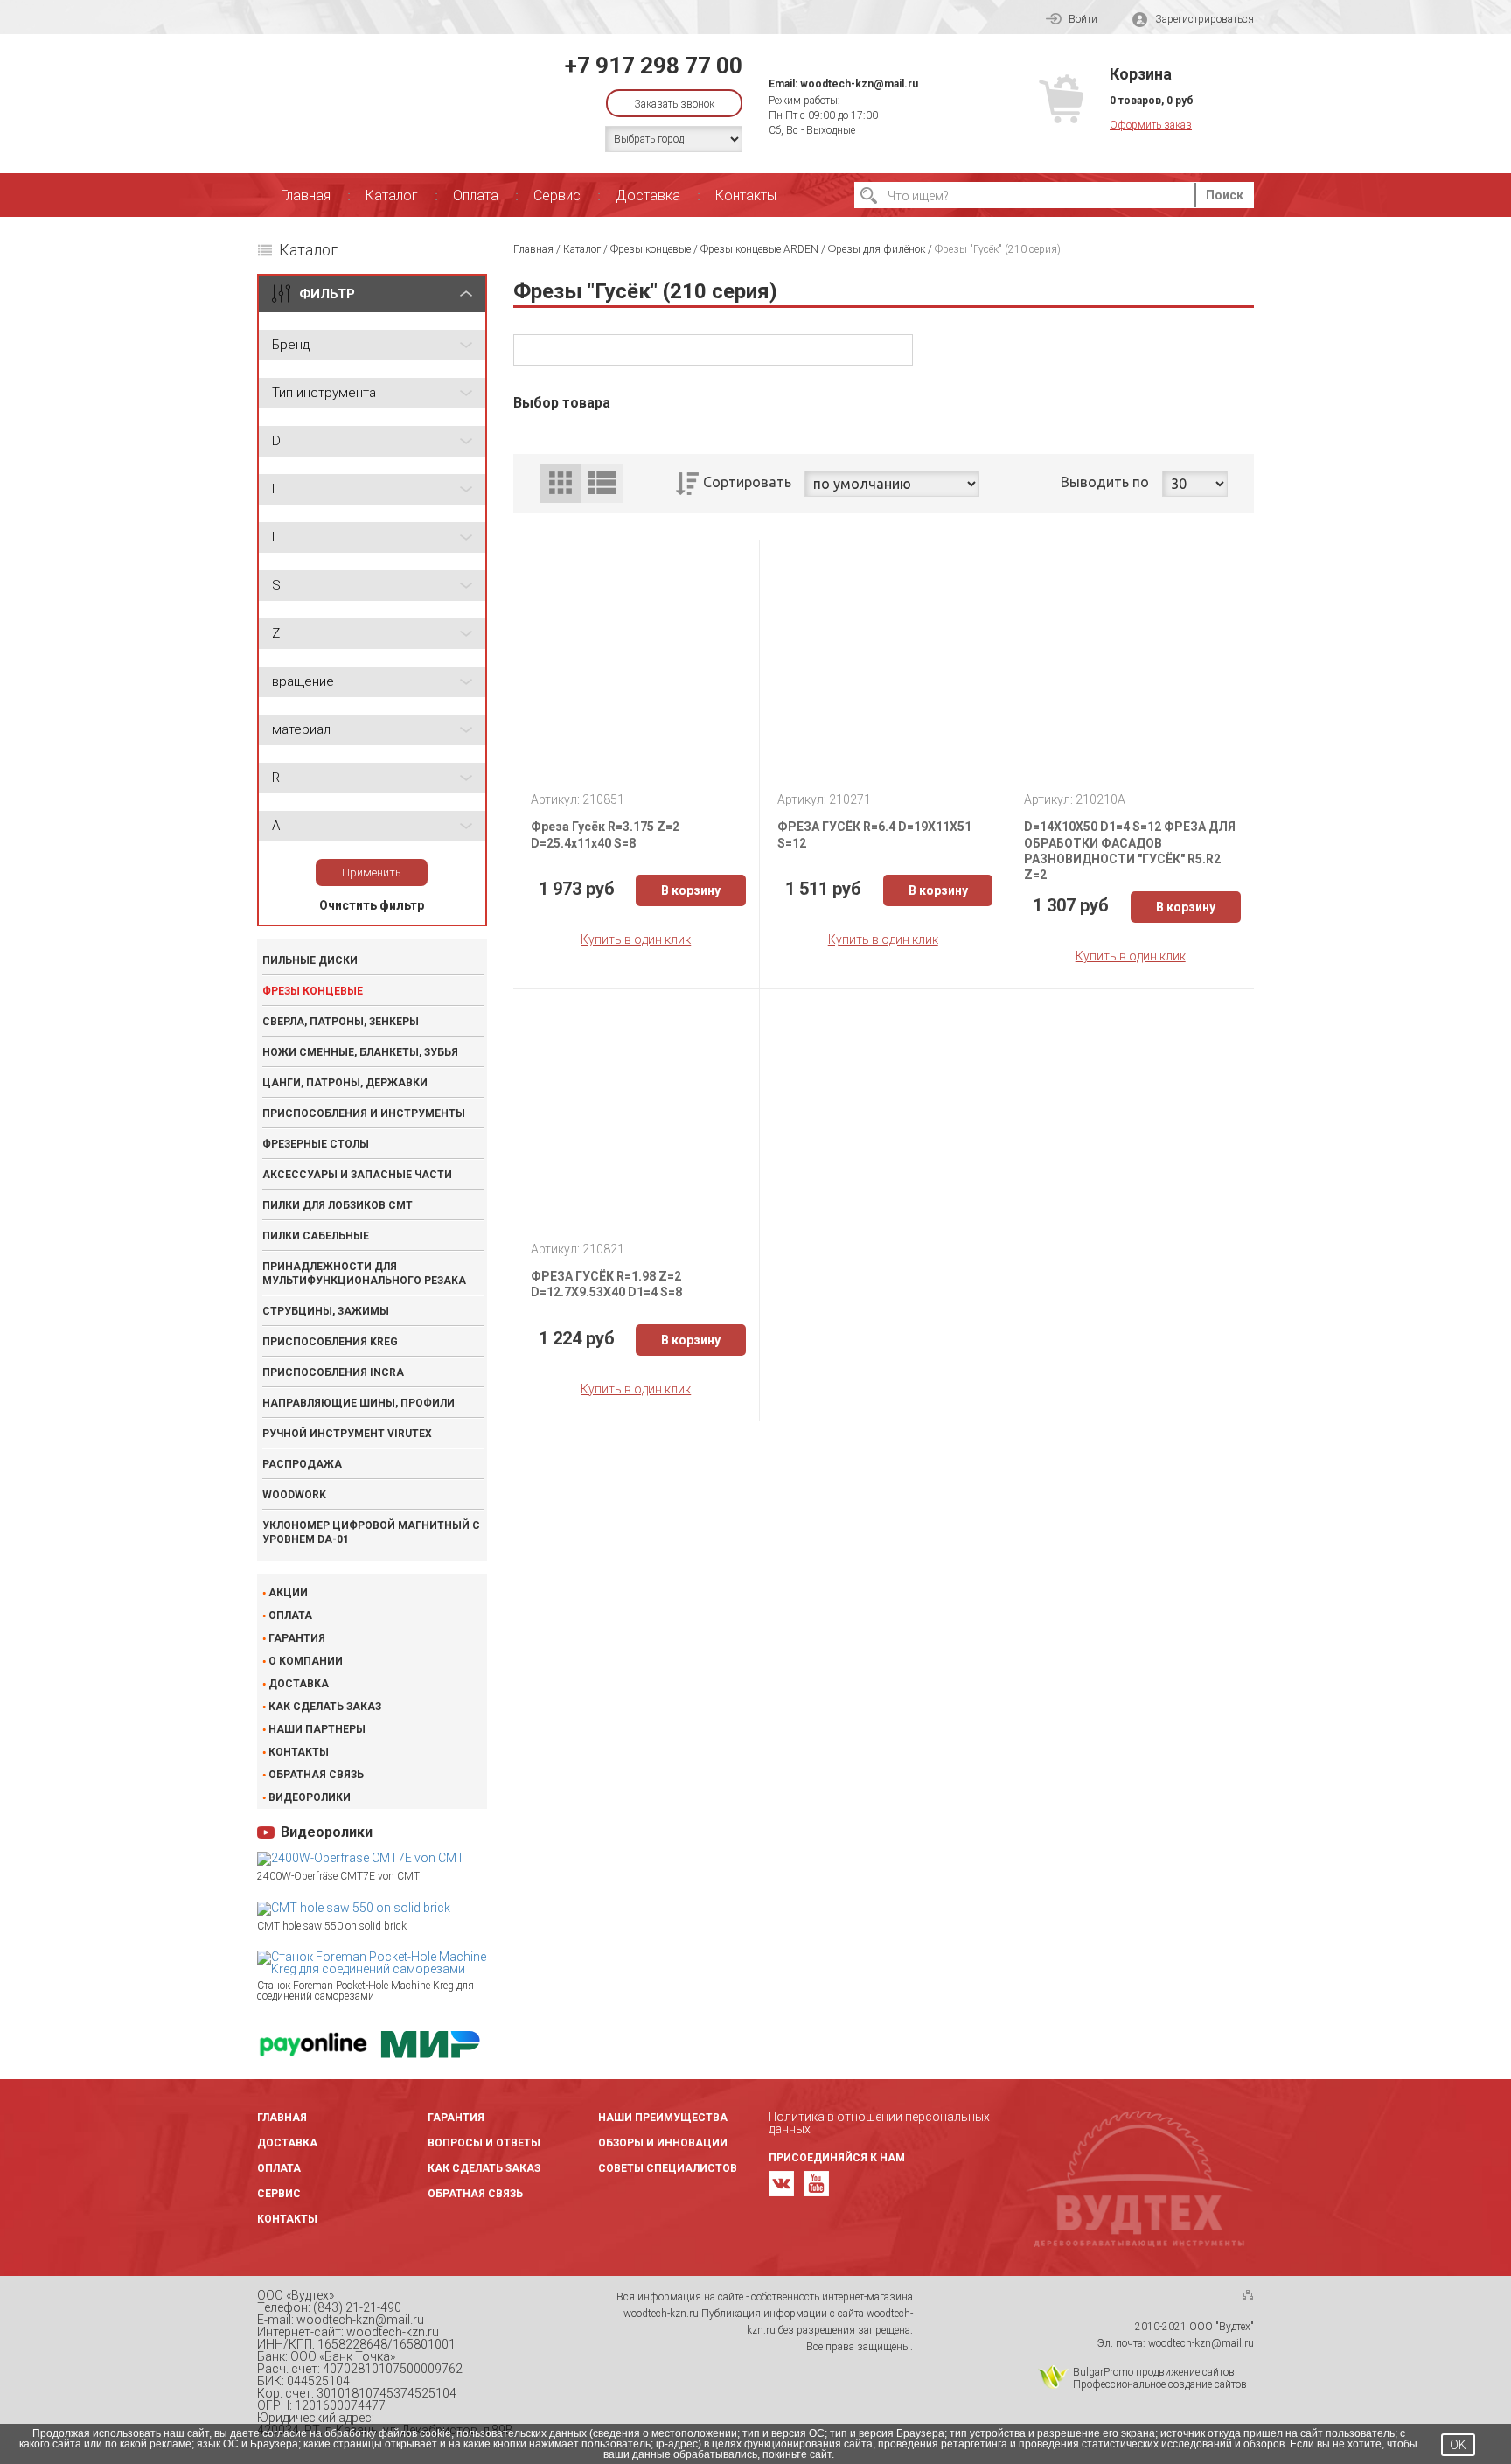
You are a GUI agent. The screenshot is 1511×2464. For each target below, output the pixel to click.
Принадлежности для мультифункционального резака (364, 1274)
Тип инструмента (324, 393)
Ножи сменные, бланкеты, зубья (360, 1052)
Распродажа (302, 1464)
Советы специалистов (668, 2168)
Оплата (476, 195)
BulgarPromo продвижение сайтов (1154, 2372)
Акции (288, 1593)
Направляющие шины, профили (359, 1403)
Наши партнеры (317, 1729)
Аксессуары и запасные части (357, 1175)
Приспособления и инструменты (364, 1113)
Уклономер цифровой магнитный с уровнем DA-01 (371, 1532)
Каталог (392, 195)
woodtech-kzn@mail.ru (859, 84)
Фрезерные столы (316, 1144)
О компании (306, 1661)
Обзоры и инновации (663, 2143)
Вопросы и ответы (484, 2143)
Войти (1083, 19)
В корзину (691, 890)
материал (301, 729)
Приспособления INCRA (333, 1372)
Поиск (1225, 195)
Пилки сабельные (316, 1236)
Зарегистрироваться (1205, 19)
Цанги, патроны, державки (345, 1083)
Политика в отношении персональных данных (879, 2123)
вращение (303, 681)
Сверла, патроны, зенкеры (341, 1022)
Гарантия (297, 1638)
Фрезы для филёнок (877, 249)
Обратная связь (316, 1775)
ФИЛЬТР (327, 294)
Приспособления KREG (330, 1342)
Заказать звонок (674, 104)
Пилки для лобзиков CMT (338, 1205)
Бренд (291, 345)
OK (1458, 2445)
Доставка (648, 195)
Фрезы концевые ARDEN (759, 249)
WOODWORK (294, 1495)
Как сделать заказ (325, 1707)
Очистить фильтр (372, 905)
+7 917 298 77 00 (654, 66)
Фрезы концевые (313, 991)
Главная (306, 195)
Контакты (746, 195)
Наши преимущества (663, 2118)
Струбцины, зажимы (326, 1311)
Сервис (557, 195)
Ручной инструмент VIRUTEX (347, 1434)
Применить (372, 873)
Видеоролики (310, 1797)
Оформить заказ (1151, 125)
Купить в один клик (636, 939)
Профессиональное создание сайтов (1160, 2384)
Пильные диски (310, 960)
